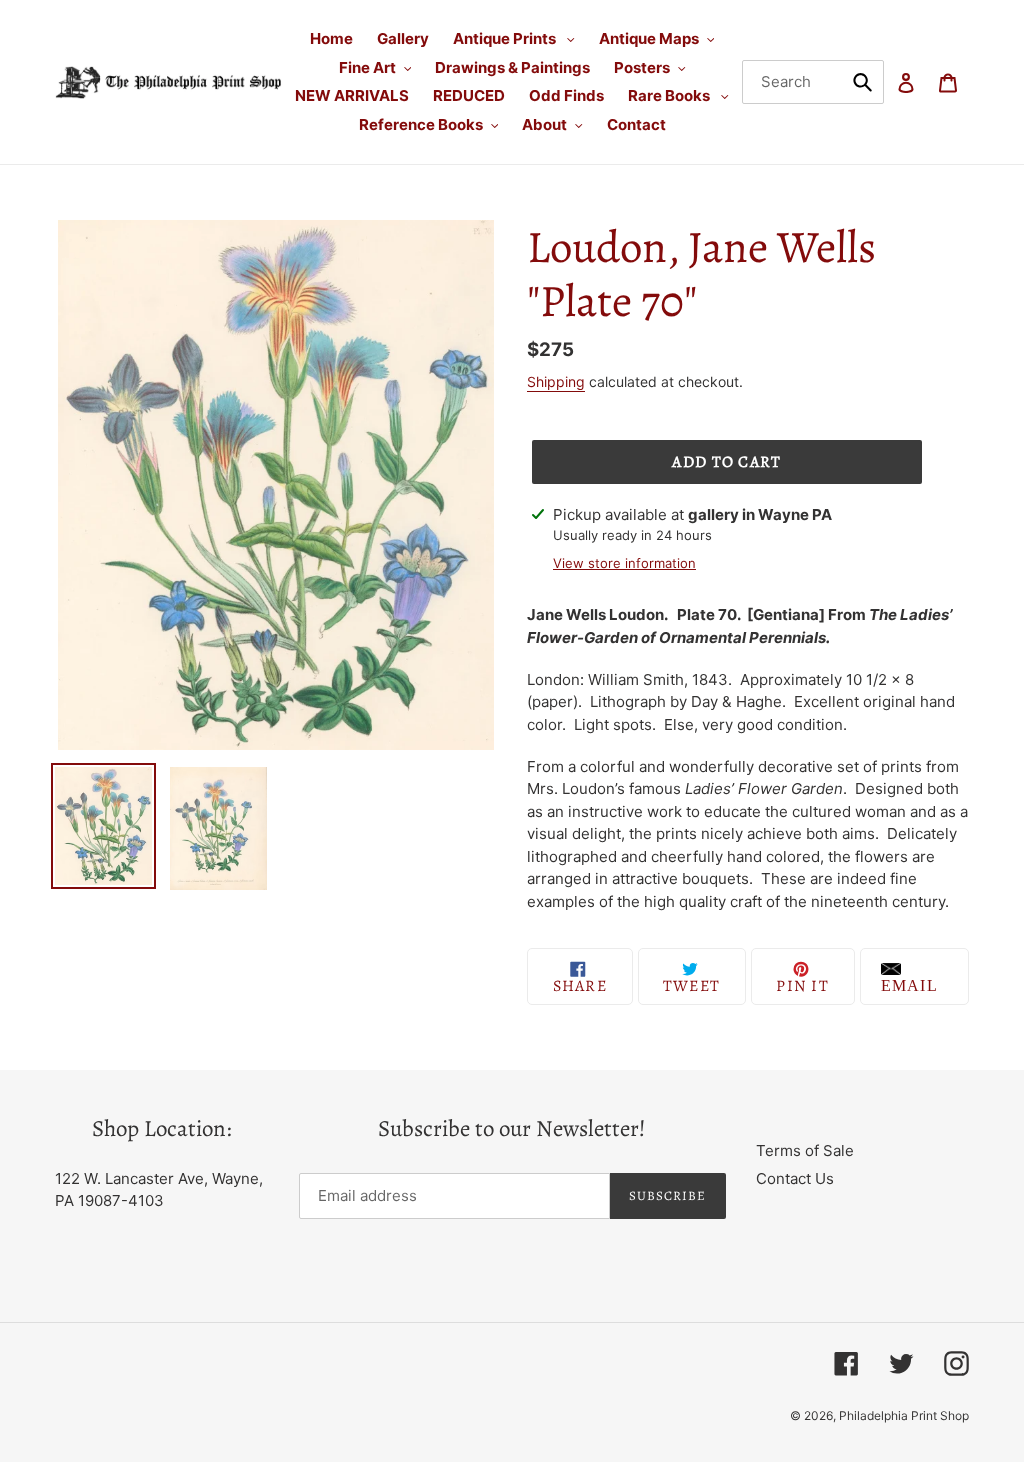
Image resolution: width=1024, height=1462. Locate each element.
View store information (624, 563)
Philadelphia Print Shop (904, 1415)
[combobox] (813, 82)
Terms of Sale (805, 1150)
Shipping (556, 381)
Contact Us (795, 1178)
